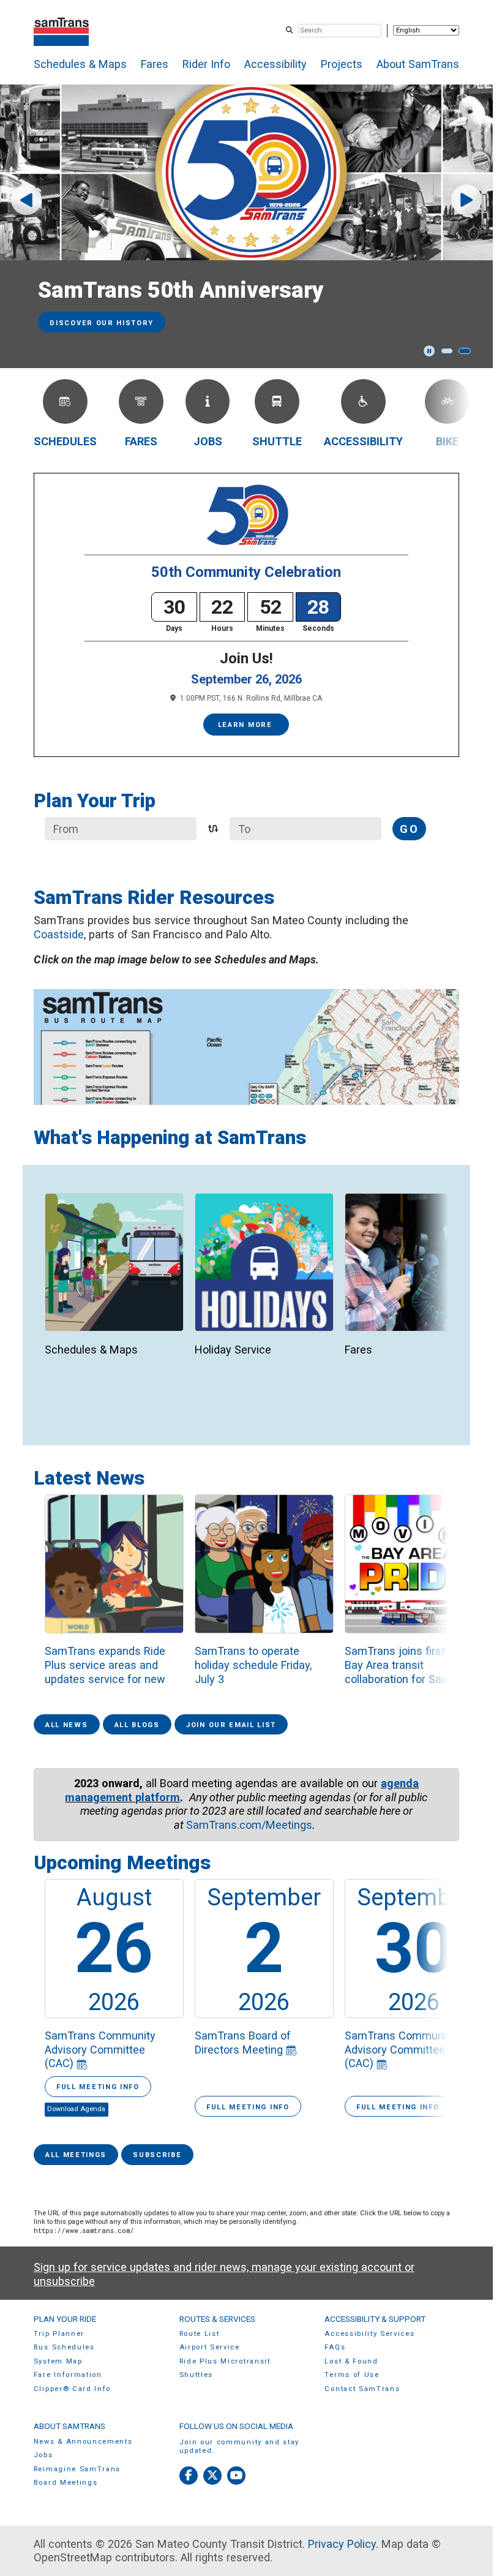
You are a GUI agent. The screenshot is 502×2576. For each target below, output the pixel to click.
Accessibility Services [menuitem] (369, 2334)
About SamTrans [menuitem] (69, 2426)
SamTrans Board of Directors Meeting (243, 2043)
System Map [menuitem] (58, 2361)
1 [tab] (447, 351)
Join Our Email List (231, 1725)
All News (66, 1725)
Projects (342, 64)
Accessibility (275, 64)
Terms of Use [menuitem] (352, 2375)
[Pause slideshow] (429, 351)
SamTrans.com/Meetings (249, 1825)
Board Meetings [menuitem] (66, 2483)
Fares (155, 64)
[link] (114, 1286)
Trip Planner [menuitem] (59, 2334)
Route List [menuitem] (200, 2334)
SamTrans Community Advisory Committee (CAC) (100, 2049)
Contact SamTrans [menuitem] (362, 2389)
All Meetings (76, 2155)
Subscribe (157, 2155)
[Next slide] (466, 200)
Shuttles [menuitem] (196, 2375)
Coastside (59, 934)
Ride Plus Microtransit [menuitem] (225, 2361)
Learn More (247, 725)
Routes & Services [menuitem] (217, 2319)
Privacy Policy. (343, 2544)
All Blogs (137, 1725)
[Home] (62, 30)
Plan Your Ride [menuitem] (65, 2319)
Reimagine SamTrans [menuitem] (77, 2469)
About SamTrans (418, 64)
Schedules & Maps (80, 64)
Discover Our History (102, 323)
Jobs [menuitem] (43, 2455)
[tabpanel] (251, 226)
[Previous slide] (26, 200)
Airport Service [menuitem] (210, 2347)
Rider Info (206, 64)
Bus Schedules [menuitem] (64, 2347)
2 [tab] (465, 351)
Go (409, 829)
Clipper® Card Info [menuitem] (72, 2389)
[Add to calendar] (82, 2063)
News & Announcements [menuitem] (83, 2442)
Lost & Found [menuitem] (351, 2361)
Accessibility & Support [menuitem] (375, 2319)
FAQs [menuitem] (335, 2347)
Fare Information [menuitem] (68, 2375)
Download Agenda (76, 2109)
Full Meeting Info (98, 2087)
